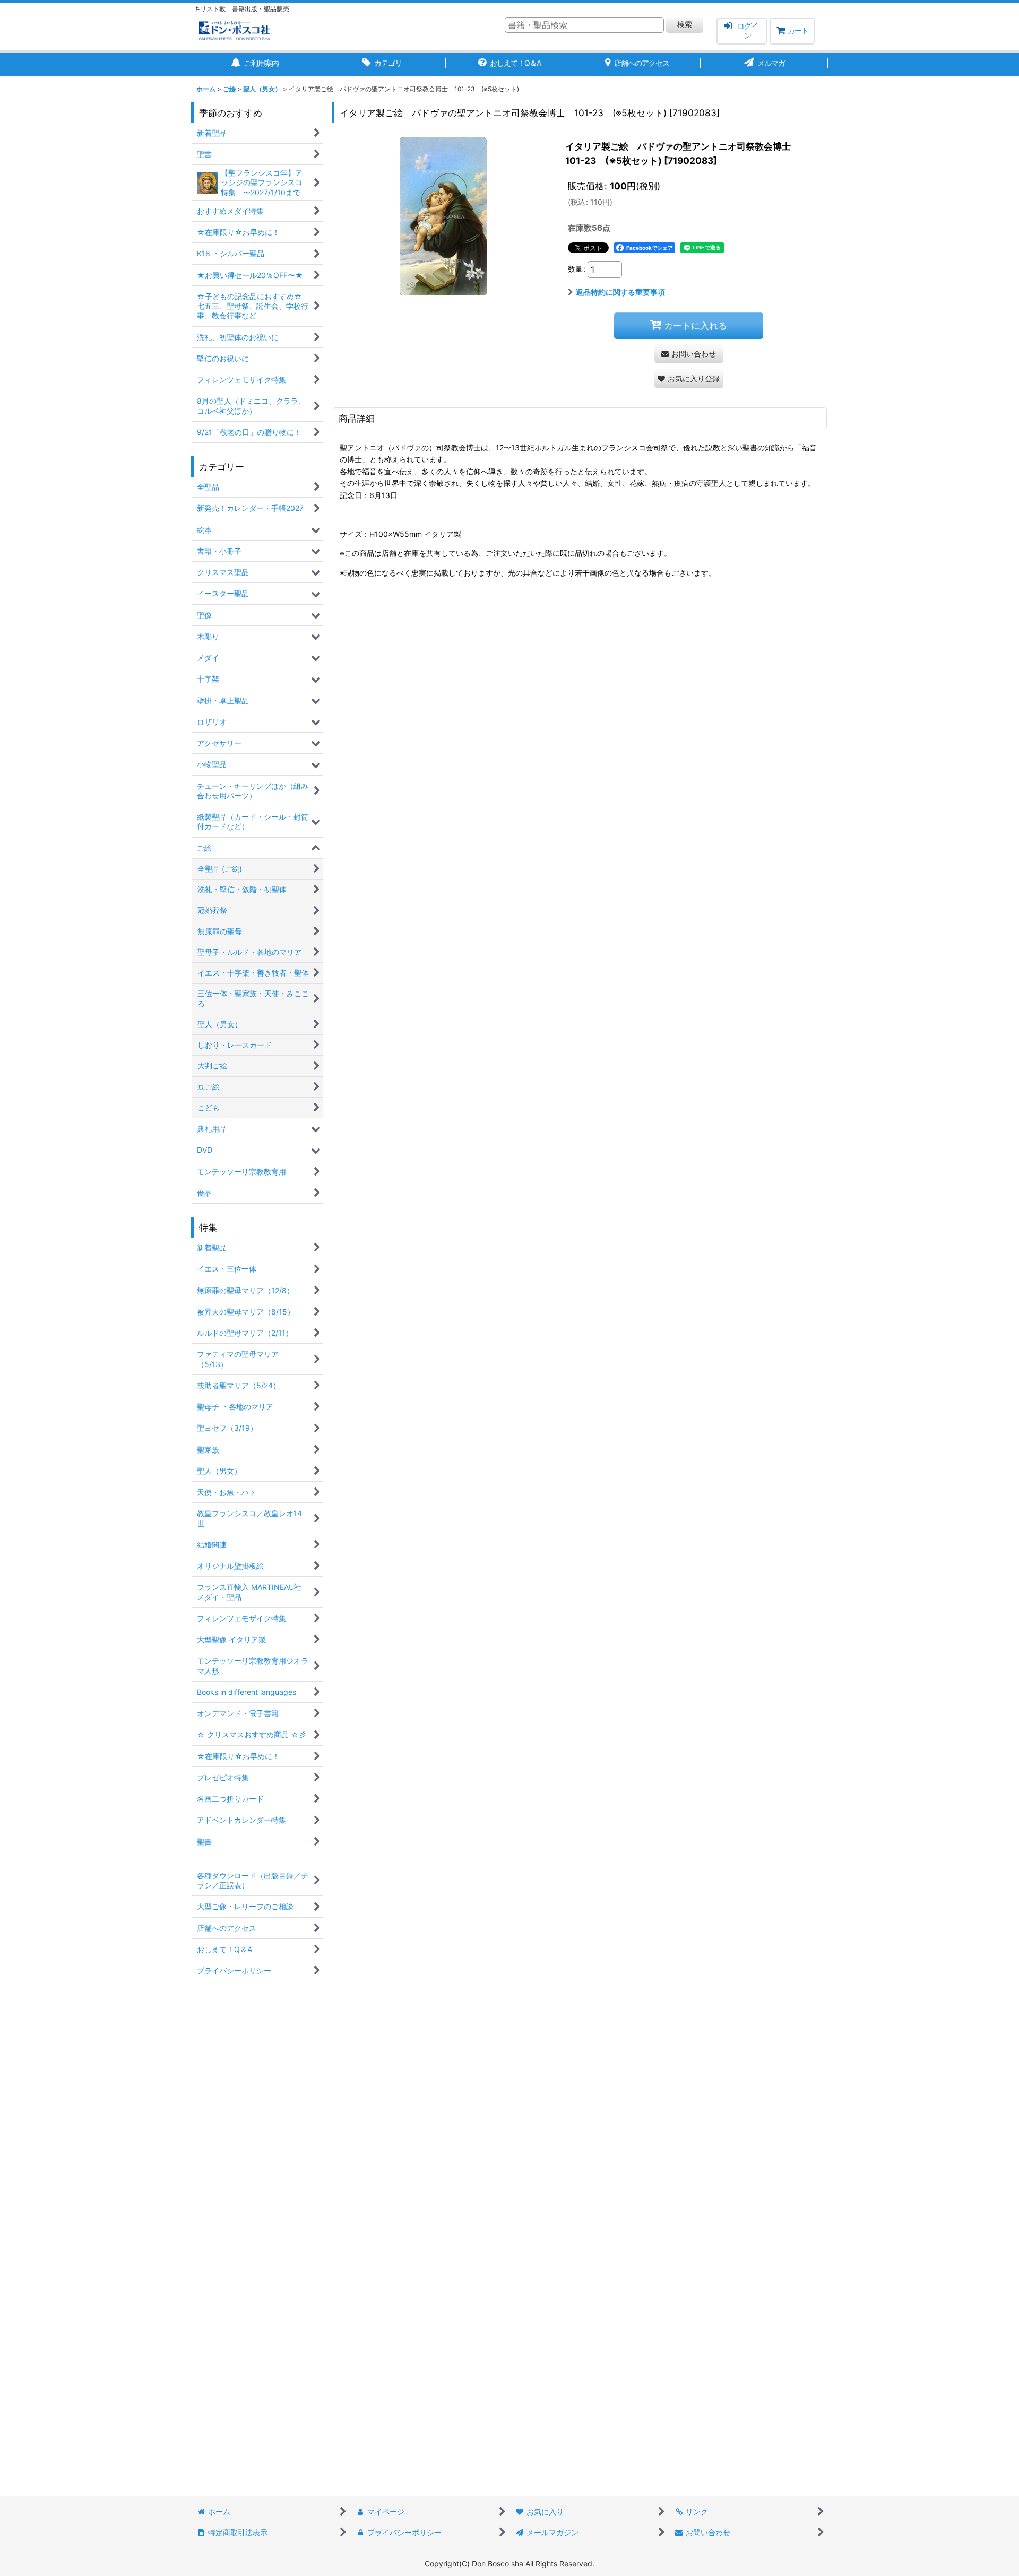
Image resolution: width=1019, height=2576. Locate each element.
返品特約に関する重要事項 (620, 292)
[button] (689, 378)
